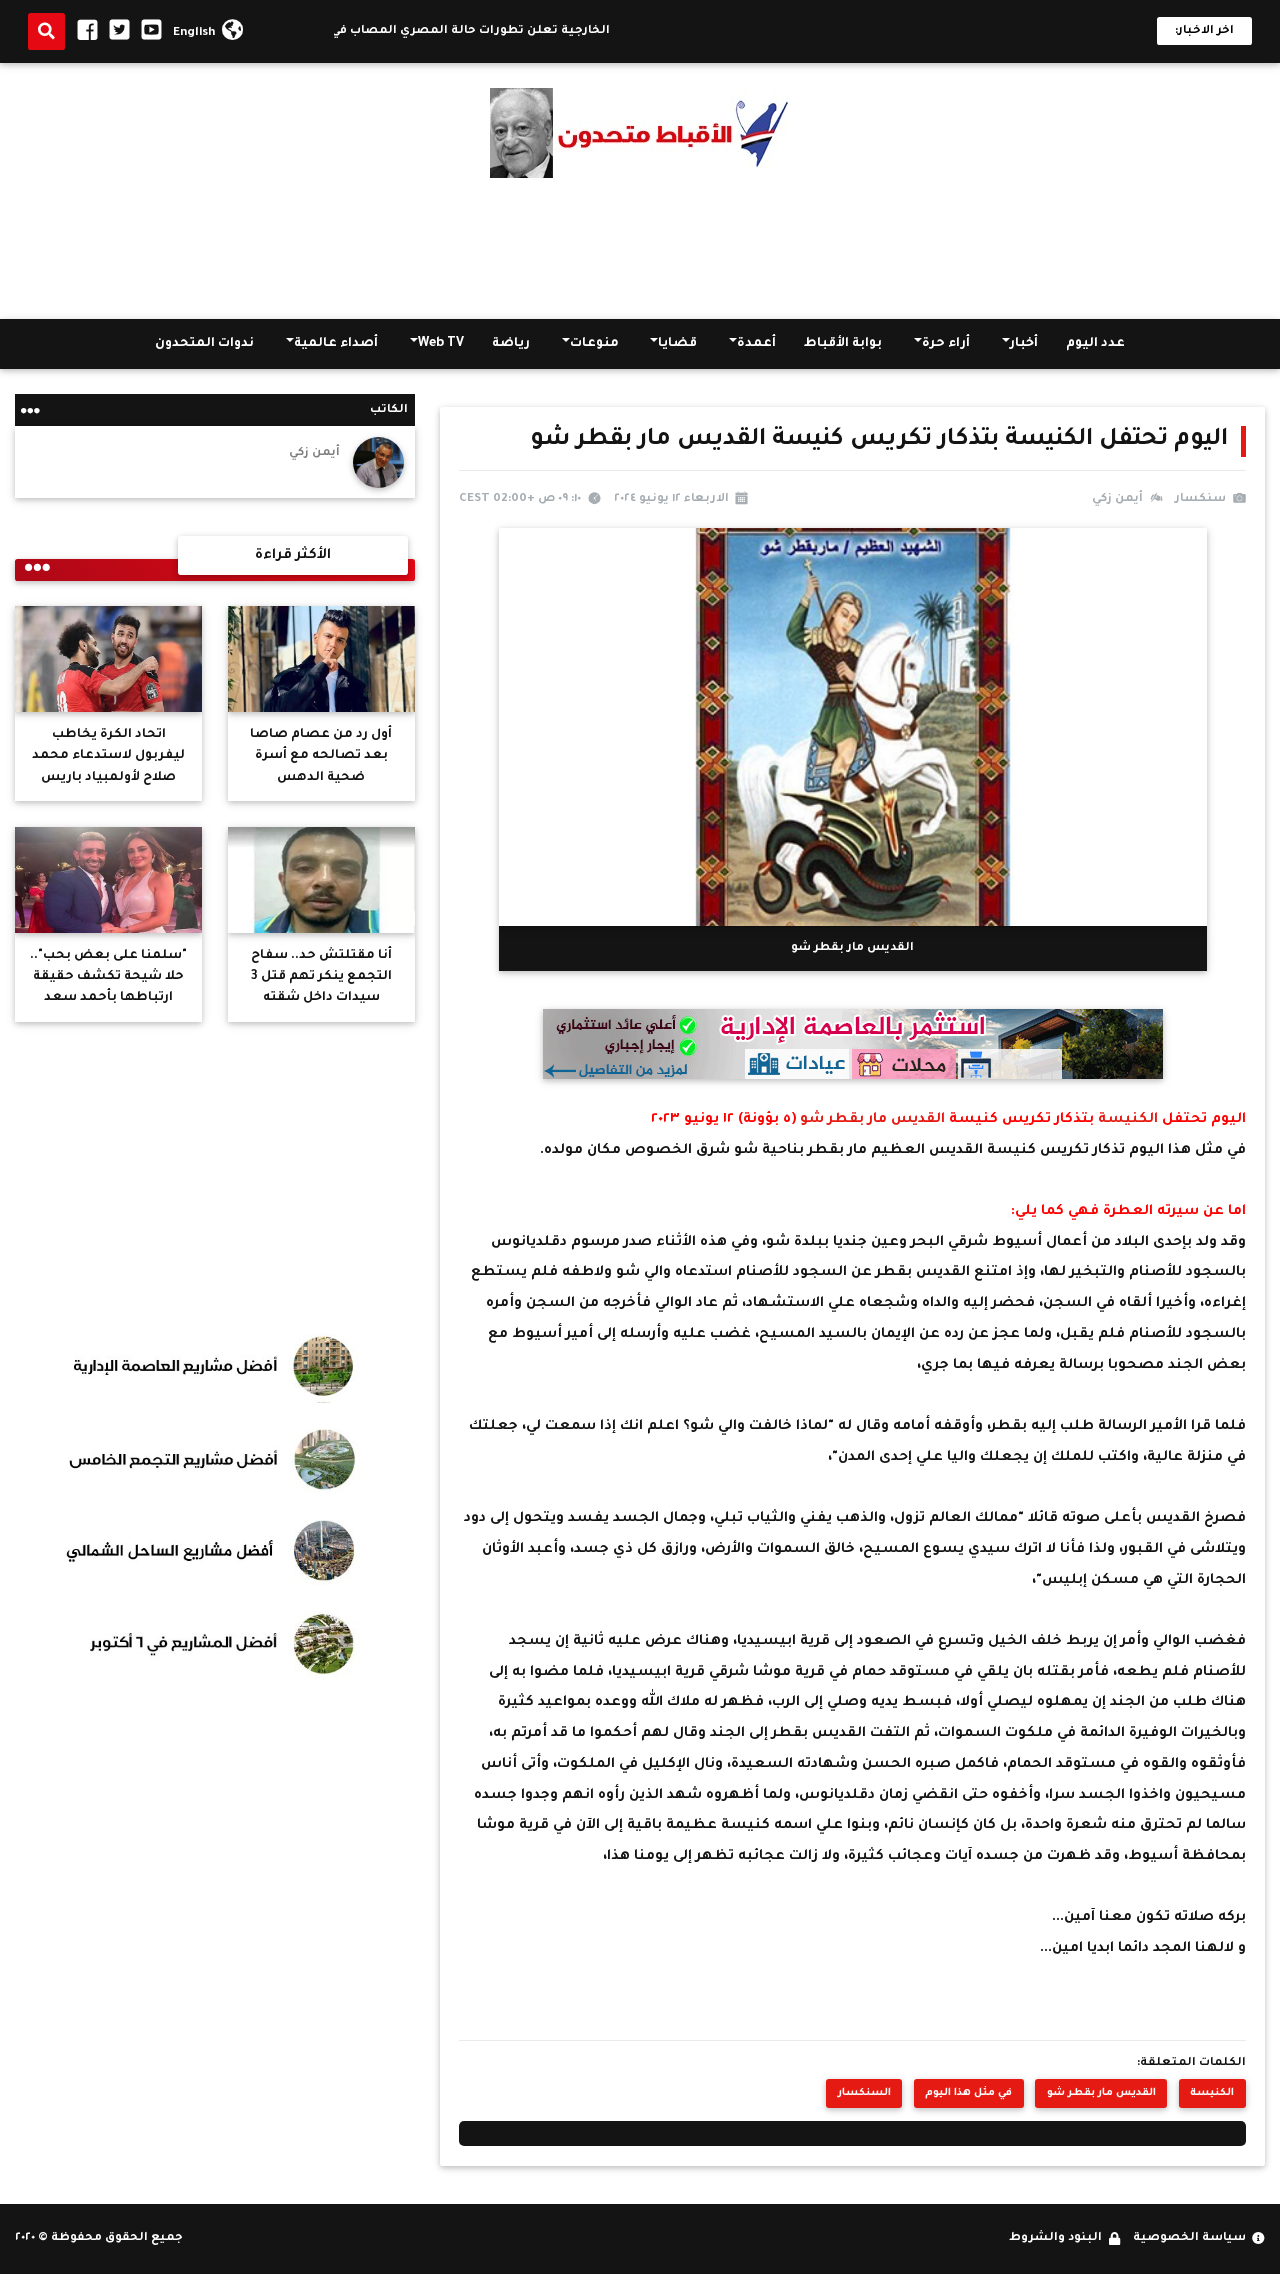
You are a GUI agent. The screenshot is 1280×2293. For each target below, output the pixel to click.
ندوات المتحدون (204, 344)
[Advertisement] (640, 249)
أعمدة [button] (756, 344)
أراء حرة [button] (946, 344)
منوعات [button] (594, 344)
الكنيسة (1126, 1119)
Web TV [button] (441, 344)
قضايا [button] (677, 344)
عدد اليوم (1095, 344)
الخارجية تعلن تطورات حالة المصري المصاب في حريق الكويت (465, 31)
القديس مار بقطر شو (872, 1119)
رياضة (511, 344)
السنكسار (864, 2093)
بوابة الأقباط (843, 344)
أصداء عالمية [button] (336, 344)
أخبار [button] (1024, 344)
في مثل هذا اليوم (968, 2093)
